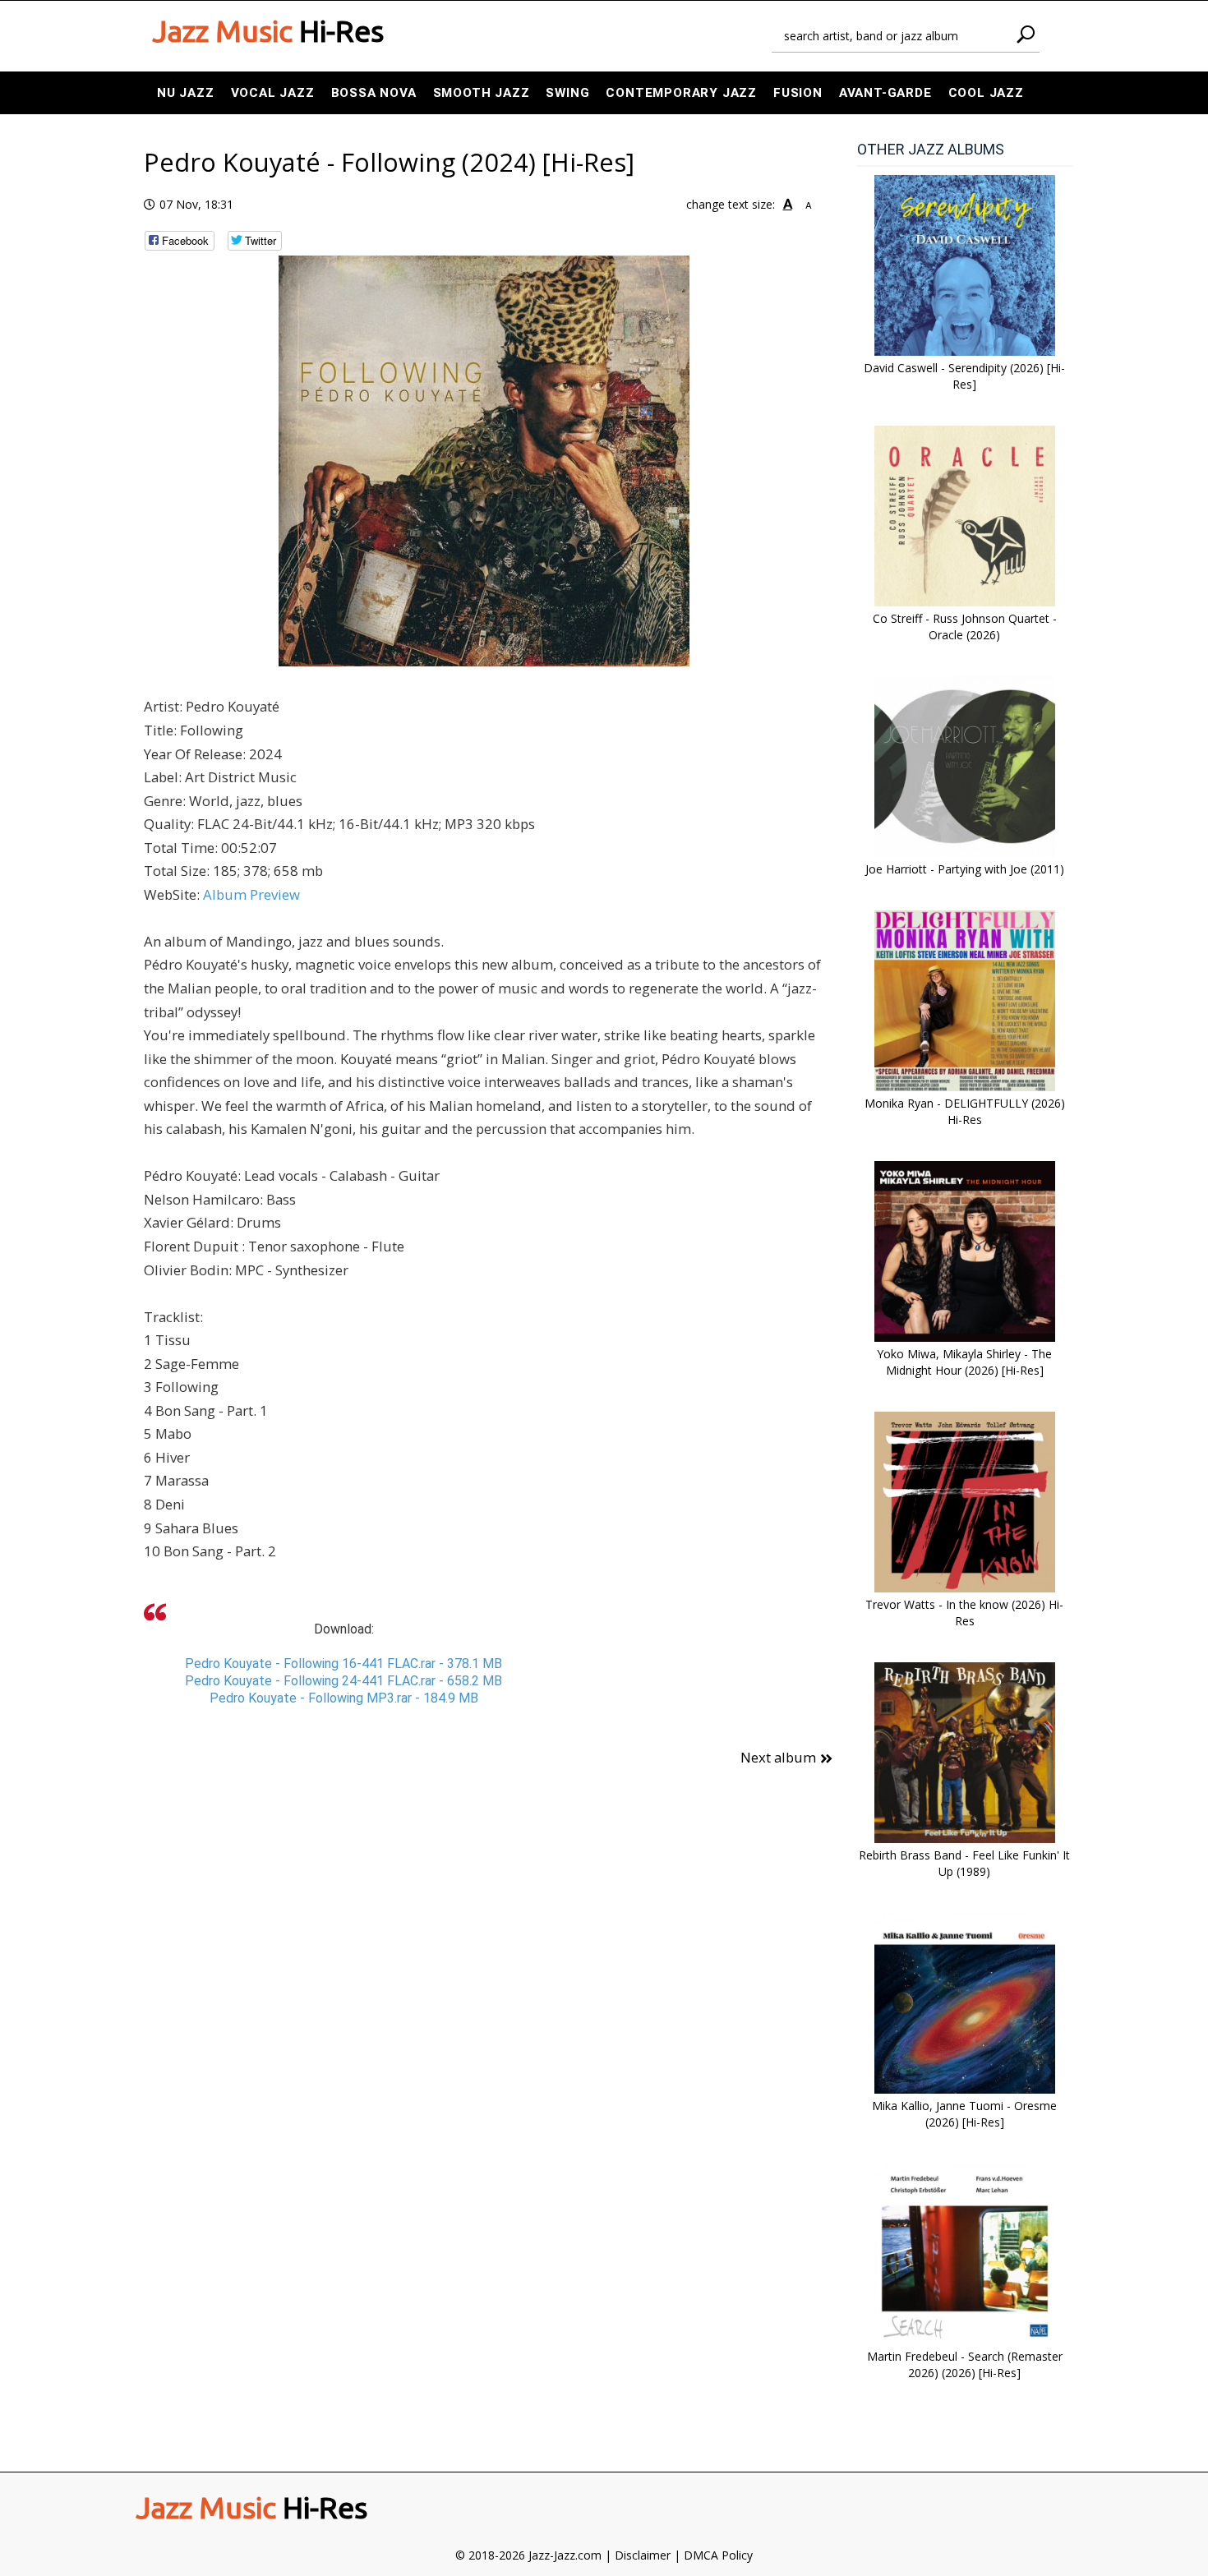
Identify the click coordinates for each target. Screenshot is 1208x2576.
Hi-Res (268, 31)
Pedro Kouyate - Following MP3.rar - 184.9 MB (344, 1698)
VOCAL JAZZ (273, 93)
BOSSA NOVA (374, 93)
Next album (778, 1757)
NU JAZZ (186, 93)
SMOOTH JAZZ (482, 93)
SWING (567, 93)
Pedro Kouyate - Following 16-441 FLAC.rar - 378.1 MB (343, 1664)
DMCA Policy (718, 2555)
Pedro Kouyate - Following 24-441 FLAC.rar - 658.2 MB (343, 1681)
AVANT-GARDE (885, 93)
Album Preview (251, 894)
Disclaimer (643, 2555)
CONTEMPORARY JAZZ (681, 93)
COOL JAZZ (986, 93)
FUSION (798, 93)
